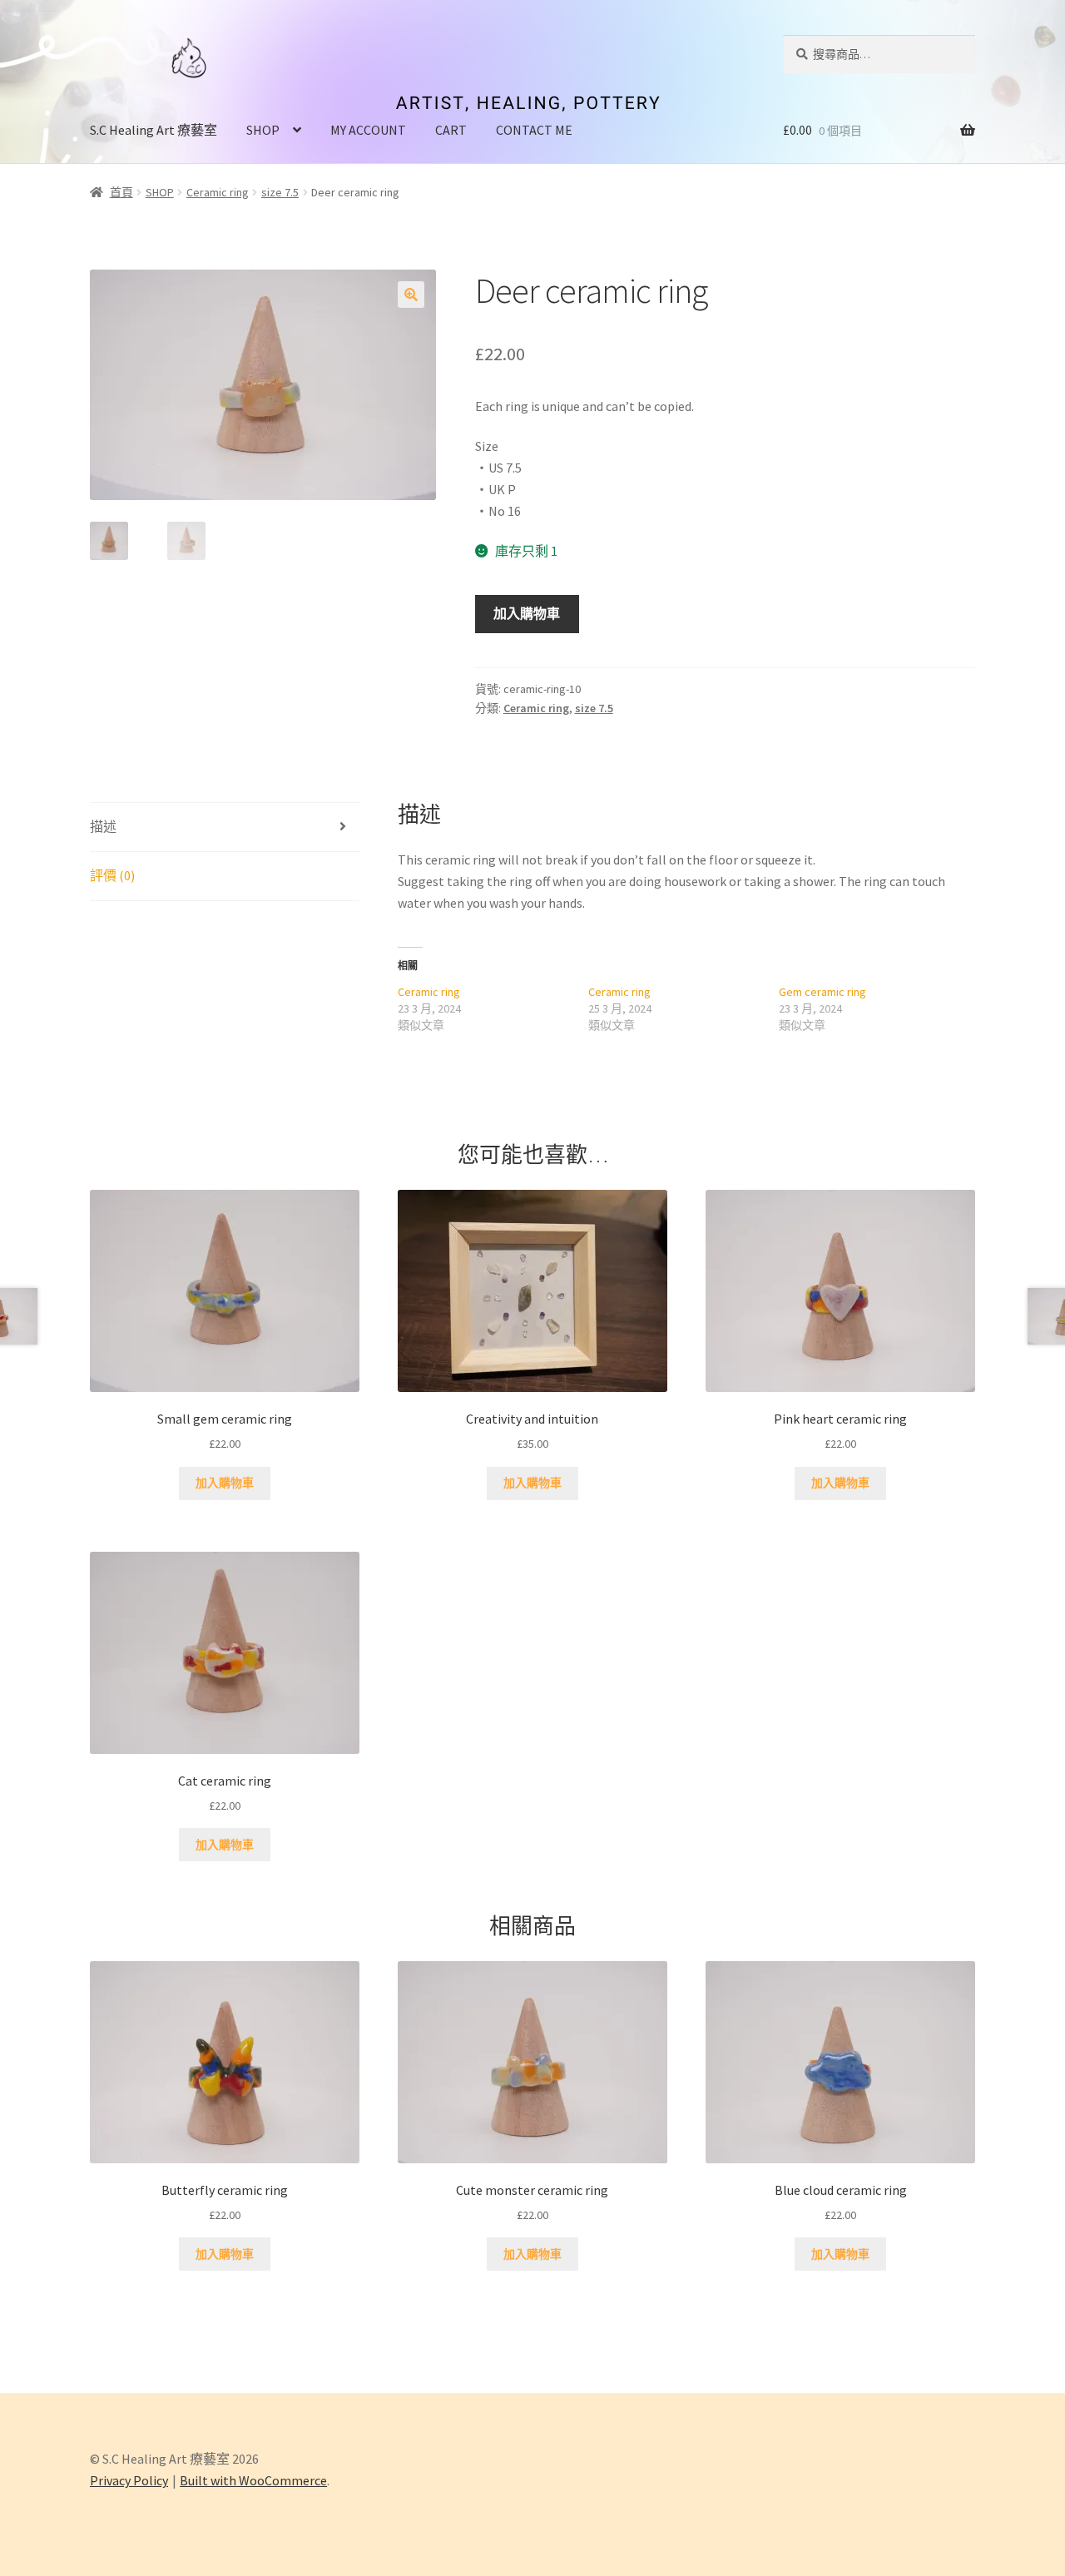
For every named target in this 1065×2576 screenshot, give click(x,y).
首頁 (121, 192)
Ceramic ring (218, 192)
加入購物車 (527, 613)
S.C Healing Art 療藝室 (154, 130)
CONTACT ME (534, 130)
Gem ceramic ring (822, 992)
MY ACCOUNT (368, 130)
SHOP (263, 130)
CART (451, 130)
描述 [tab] (103, 826)
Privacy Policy (129, 2480)
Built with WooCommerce (253, 2480)
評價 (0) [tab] (112, 875)
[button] (411, 295)
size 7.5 (280, 192)
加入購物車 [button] (225, 1483)
